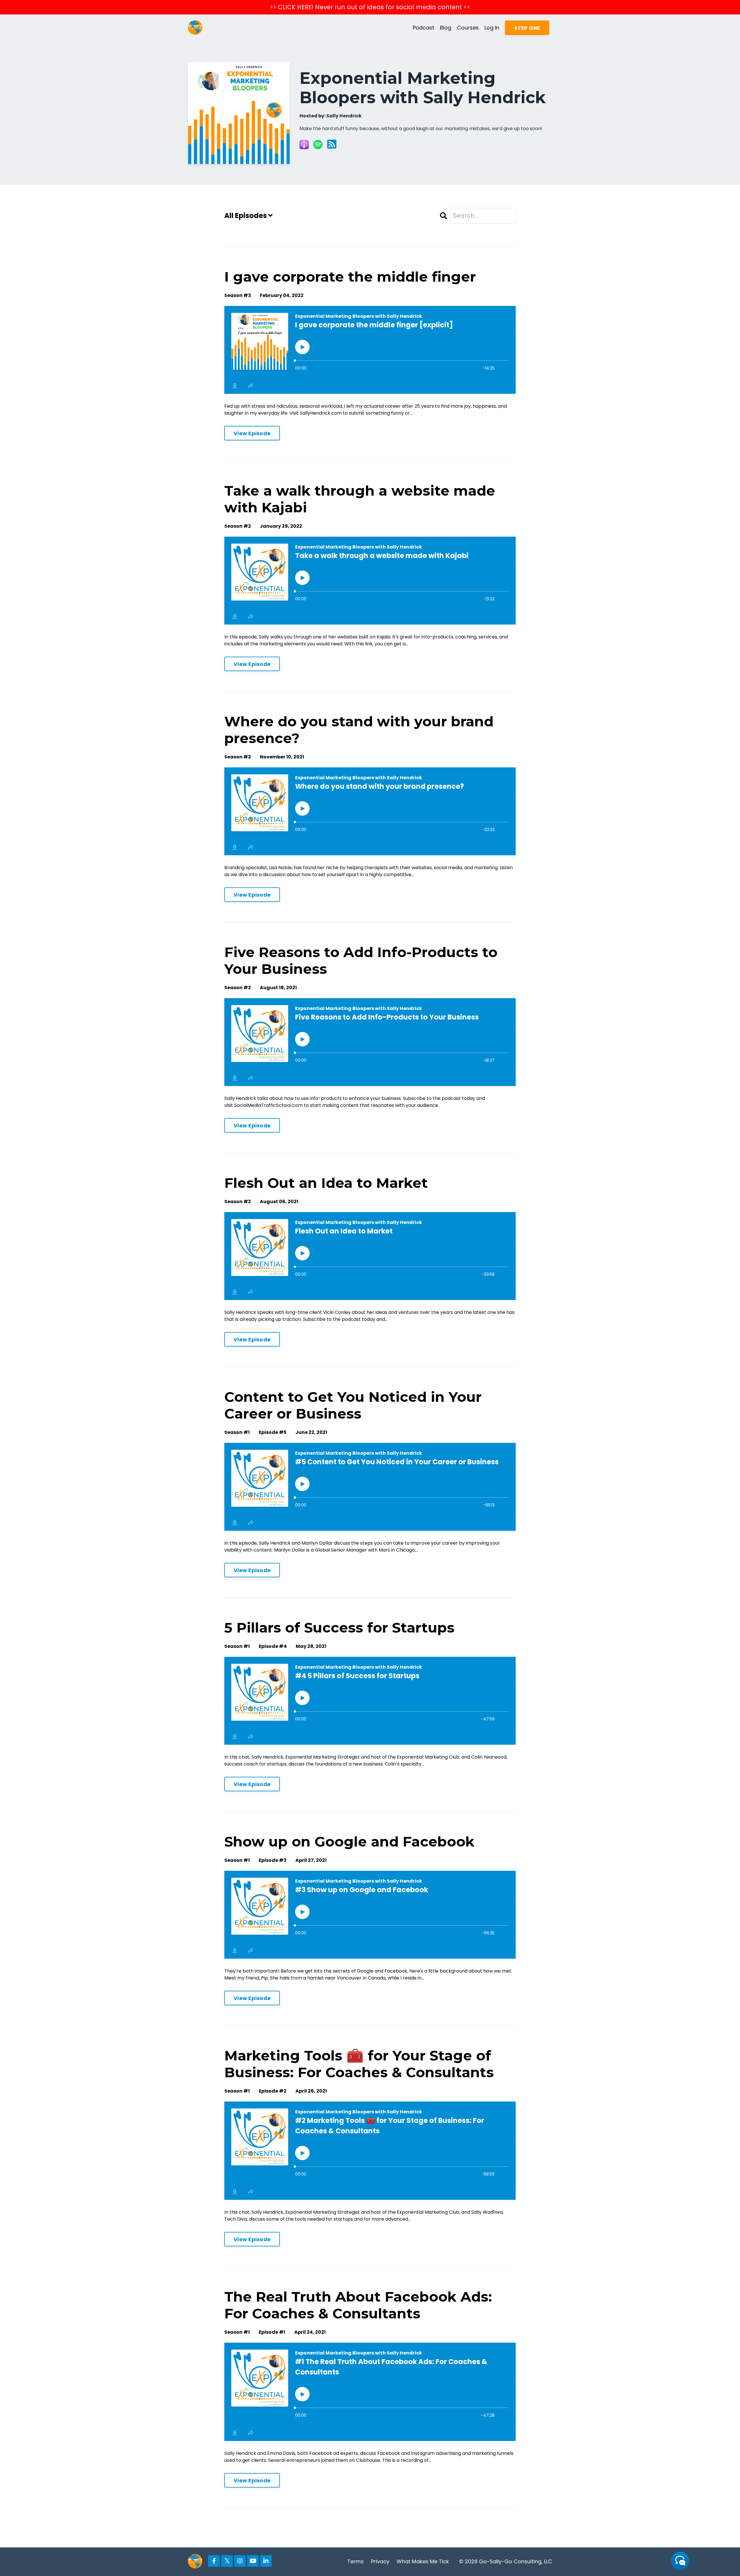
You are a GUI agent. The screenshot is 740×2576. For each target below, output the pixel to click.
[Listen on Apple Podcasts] (304, 145)
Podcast (423, 28)
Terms (355, 2561)
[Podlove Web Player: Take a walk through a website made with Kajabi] (370, 581)
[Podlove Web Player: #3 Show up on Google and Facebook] (370, 1915)
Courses (468, 28)
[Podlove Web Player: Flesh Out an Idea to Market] (370, 1256)
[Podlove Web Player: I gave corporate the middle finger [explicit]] (370, 350)
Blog (446, 28)
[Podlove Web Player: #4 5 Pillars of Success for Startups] (370, 1701)
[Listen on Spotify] (318, 145)
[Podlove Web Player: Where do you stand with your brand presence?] (370, 811)
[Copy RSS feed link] (332, 145)
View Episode (252, 433)
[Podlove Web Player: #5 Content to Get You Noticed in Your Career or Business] (370, 1487)
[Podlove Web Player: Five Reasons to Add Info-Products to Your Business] (370, 1042)
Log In (492, 28)
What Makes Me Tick (423, 2561)
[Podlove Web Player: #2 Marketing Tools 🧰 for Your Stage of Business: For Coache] (370, 2151)
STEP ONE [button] (527, 28)
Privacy (380, 2561)
